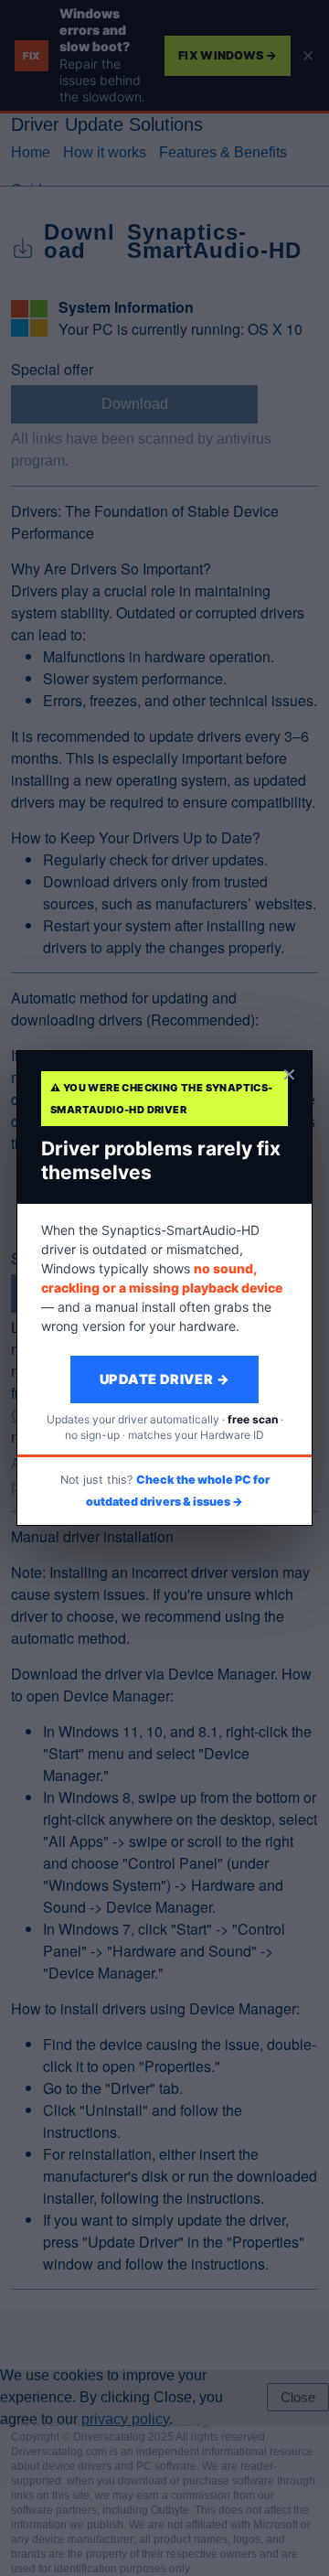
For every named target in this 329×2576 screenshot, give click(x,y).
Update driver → (164, 1379)
